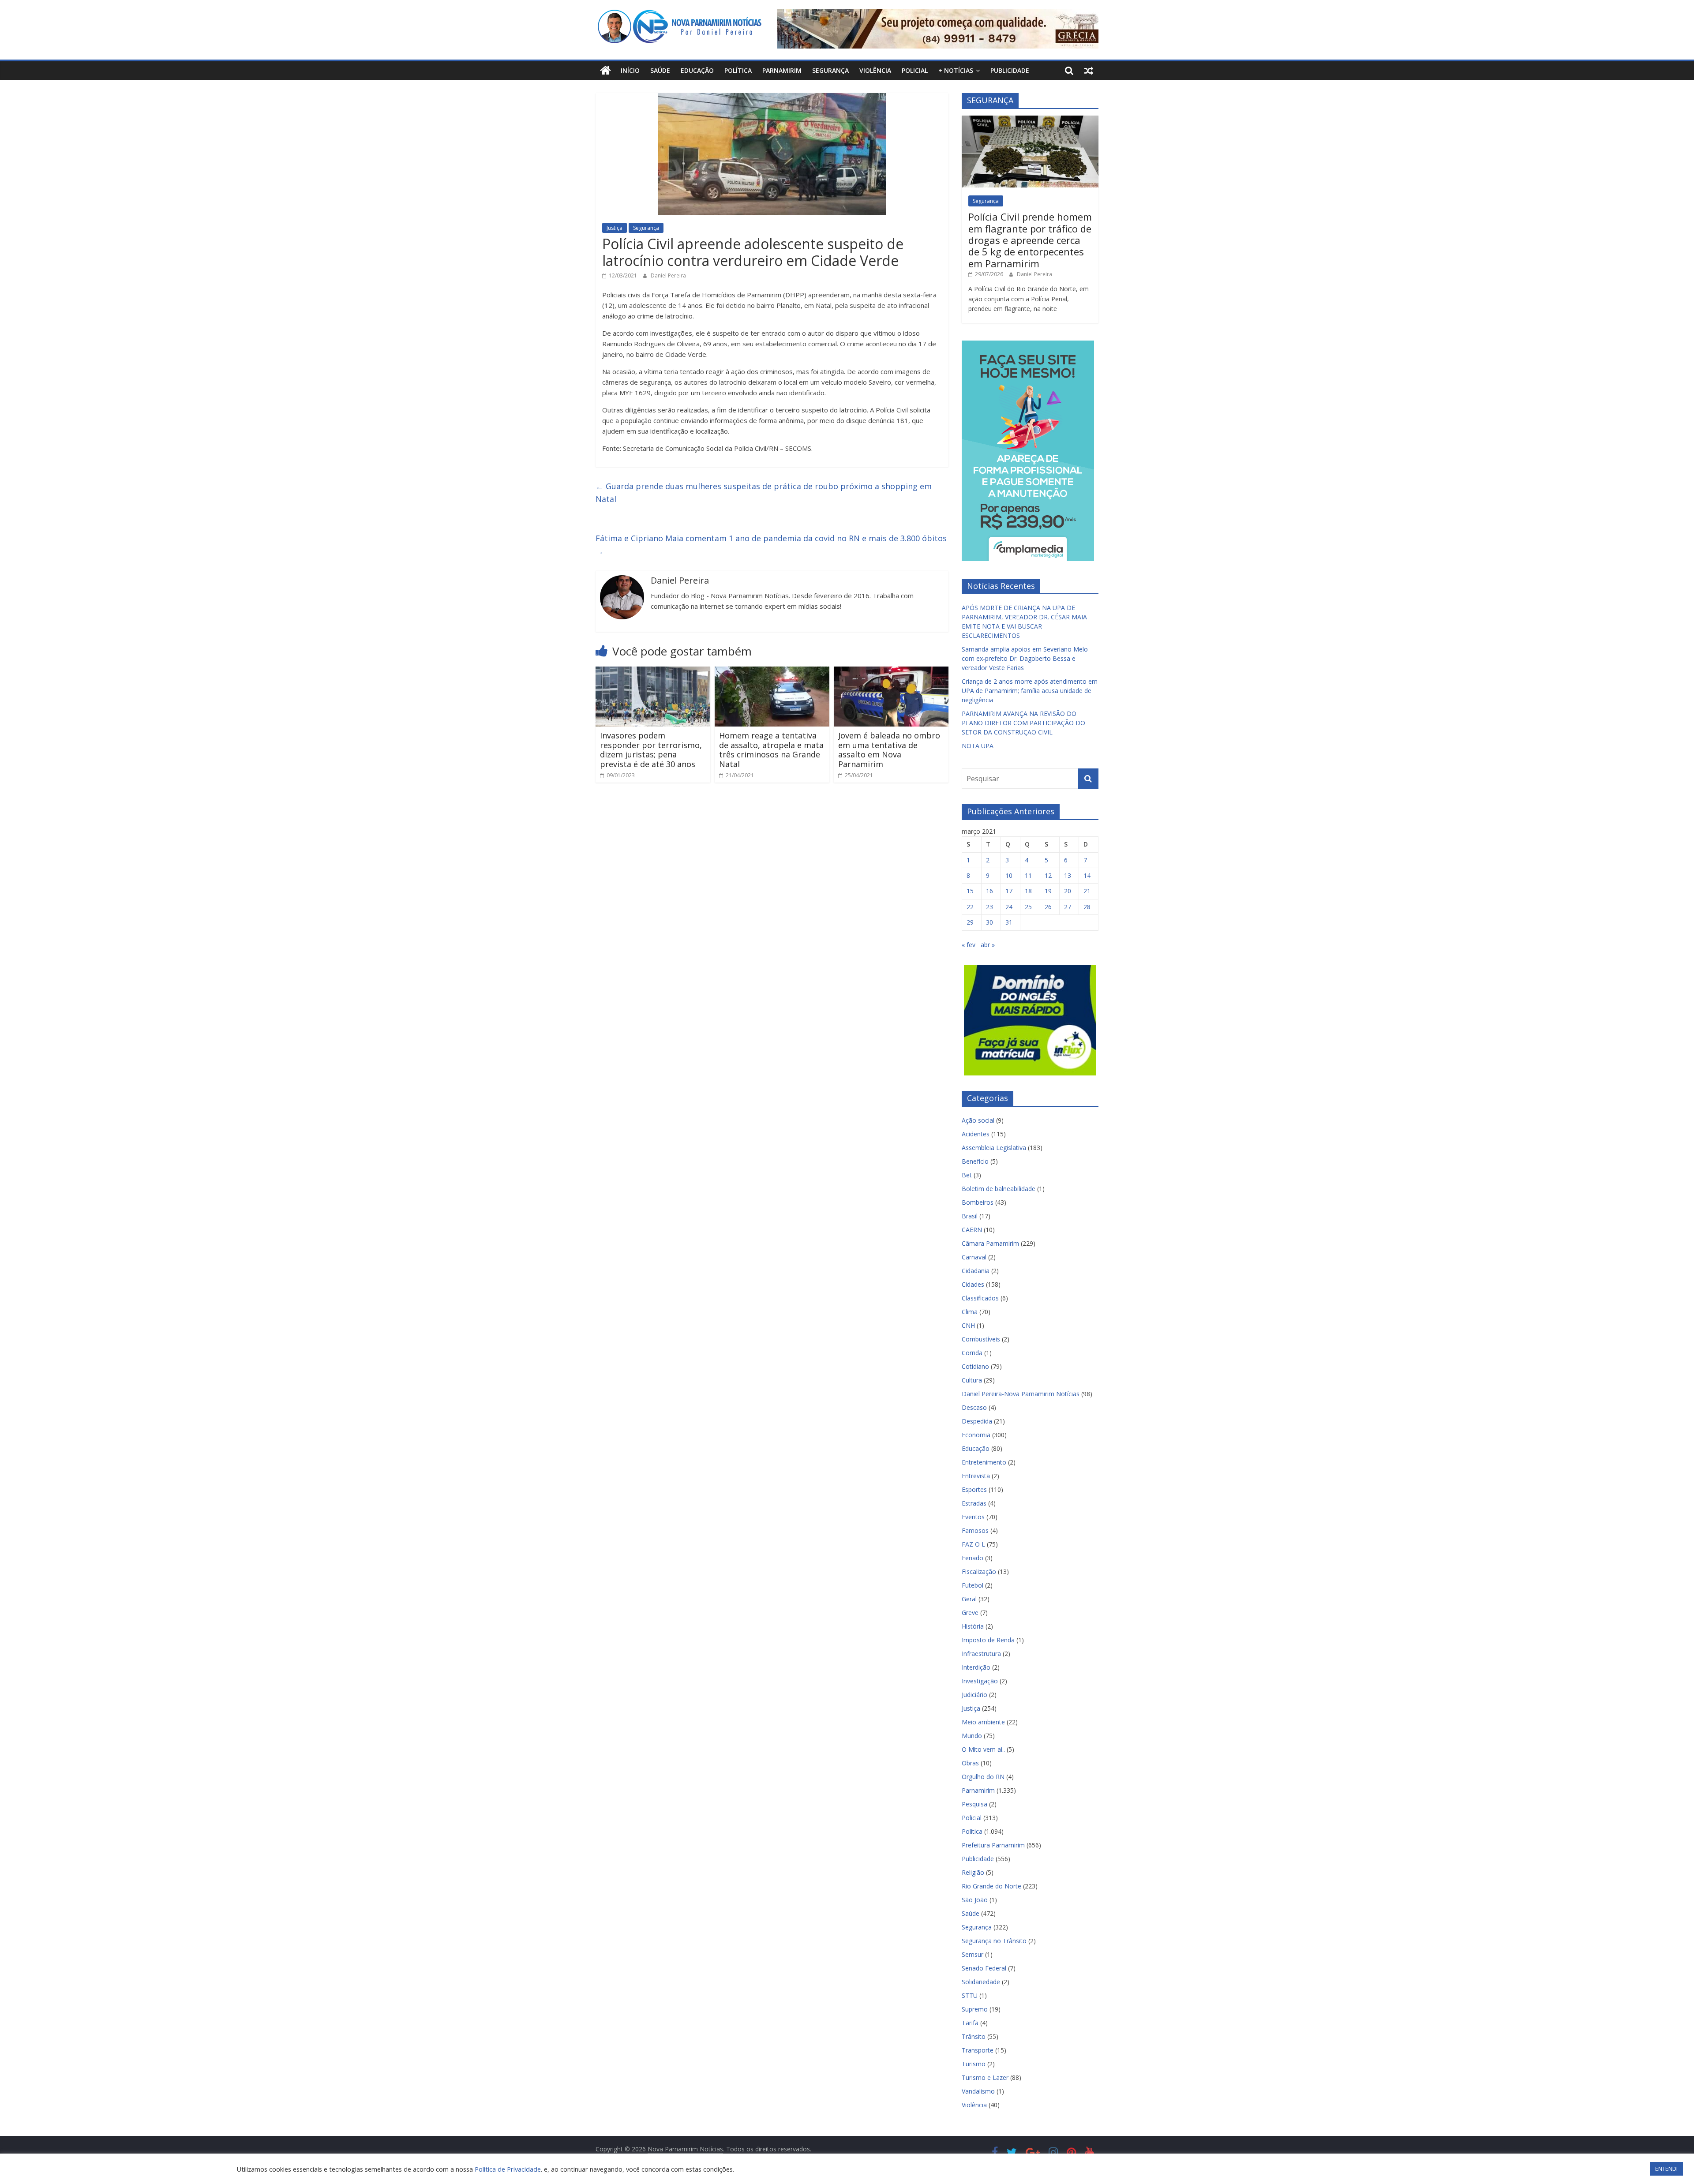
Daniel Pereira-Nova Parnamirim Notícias (1021, 1394)
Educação (697, 70)
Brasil (970, 1216)
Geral (969, 1599)
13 (1068, 875)
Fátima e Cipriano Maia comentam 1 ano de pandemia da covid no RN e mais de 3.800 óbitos (771, 545)
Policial (915, 70)
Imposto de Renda (988, 1640)
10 (1009, 875)
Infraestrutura (981, 1654)
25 (1028, 907)
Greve (970, 1613)
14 (1087, 875)
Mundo (972, 1736)
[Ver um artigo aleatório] (1089, 71)
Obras (970, 1763)
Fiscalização (979, 1572)
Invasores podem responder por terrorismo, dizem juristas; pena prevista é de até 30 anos (651, 750)
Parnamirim (782, 70)
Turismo (974, 2064)
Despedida (977, 1421)
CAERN (972, 1230)
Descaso (974, 1407)
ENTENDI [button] (1666, 2169)
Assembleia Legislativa (994, 1148)
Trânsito (974, 2036)
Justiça (615, 228)
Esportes (974, 1489)
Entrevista (976, 1476)
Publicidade (1010, 70)
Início (630, 70)
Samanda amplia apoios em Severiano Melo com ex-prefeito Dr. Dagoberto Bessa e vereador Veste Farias (1025, 658)
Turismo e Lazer (985, 2077)
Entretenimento (984, 1462)
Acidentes (976, 1134)
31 (1009, 922)
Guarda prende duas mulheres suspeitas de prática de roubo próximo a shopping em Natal (764, 493)
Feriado (973, 1558)
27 (1068, 907)
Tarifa (970, 2023)
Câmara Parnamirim (990, 1243)
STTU (970, 1995)
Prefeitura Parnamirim (993, 1845)
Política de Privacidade (508, 2169)
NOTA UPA (978, 746)
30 (989, 922)
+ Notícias (956, 70)
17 (1009, 891)
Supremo (975, 2009)
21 (1087, 891)
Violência (875, 70)
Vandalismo (978, 2091)
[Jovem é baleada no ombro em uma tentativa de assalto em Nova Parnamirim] (891, 672)
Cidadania (976, 1271)
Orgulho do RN (983, 1777)
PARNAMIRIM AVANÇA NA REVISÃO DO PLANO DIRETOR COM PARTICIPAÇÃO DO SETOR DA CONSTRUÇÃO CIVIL (1023, 723)
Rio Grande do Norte (991, 1886)
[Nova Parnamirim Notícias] (605, 71)
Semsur (973, 1954)
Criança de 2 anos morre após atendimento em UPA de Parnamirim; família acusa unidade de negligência (1030, 691)
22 (970, 907)
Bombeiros (978, 1202)
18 (1028, 891)
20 (1068, 891)
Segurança (830, 70)
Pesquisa (974, 1804)
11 (1028, 875)
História (973, 1626)
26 (1048, 907)
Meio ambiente (983, 1722)
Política (738, 70)
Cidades (973, 1284)
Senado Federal (984, 1968)
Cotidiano (975, 1366)
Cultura (972, 1380)
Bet (967, 1175)
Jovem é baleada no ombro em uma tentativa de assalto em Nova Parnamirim (889, 750)
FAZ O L (973, 1544)
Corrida (972, 1353)
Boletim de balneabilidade (999, 1189)
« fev (969, 945)
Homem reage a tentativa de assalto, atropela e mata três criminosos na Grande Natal (771, 750)
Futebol (973, 1585)
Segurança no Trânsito (994, 1941)
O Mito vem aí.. (983, 1749)
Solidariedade (981, 1982)
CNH (968, 1325)
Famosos (975, 1530)
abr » (988, 945)
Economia (976, 1435)
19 (1048, 891)
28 (1087, 907)
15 (970, 891)
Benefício (975, 1161)
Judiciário (974, 1695)
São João (975, 1900)
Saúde (660, 70)
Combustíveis (981, 1339)
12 (1048, 875)
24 (1009, 907)
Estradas (974, 1503)
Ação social (978, 1120)
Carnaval (974, 1257)
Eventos (973, 1517)
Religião (973, 1872)
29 (970, 922)
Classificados (980, 1298)
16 (989, 891)
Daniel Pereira (668, 275)
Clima (970, 1312)
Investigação (980, 1681)
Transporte (978, 2050)
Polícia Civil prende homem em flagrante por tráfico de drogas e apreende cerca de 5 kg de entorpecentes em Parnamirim (1030, 240)
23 (989, 907)
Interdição (976, 1667)
